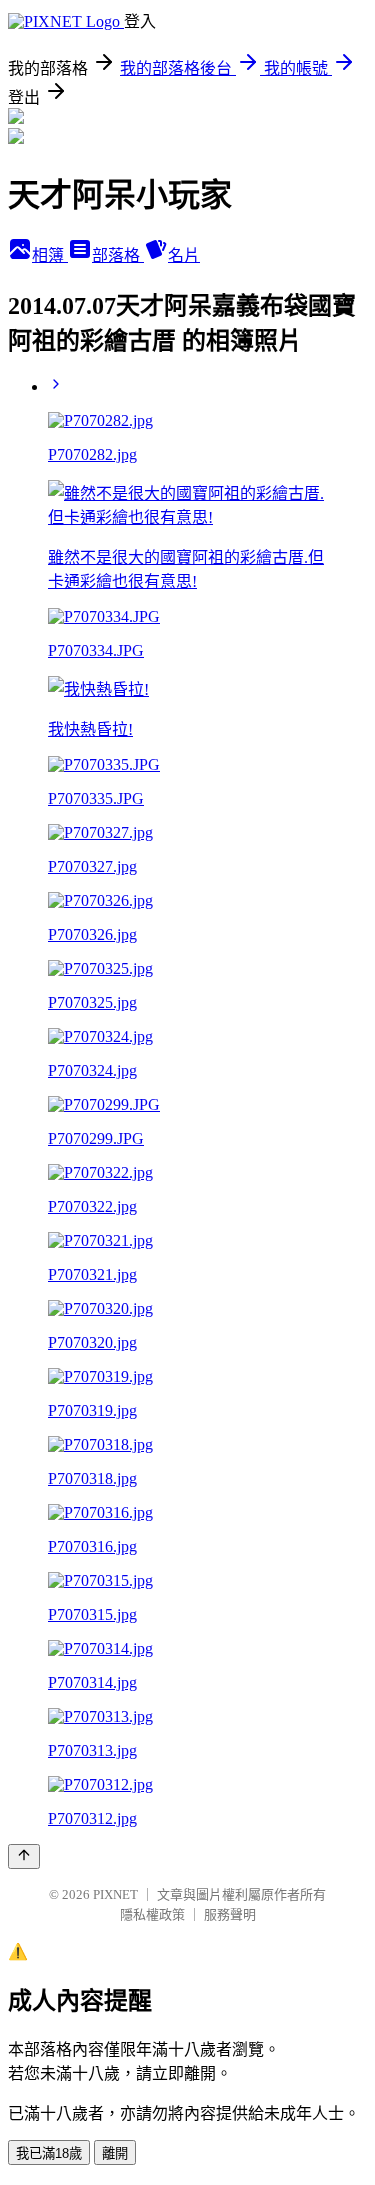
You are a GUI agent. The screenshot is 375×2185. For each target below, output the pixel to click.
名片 (184, 255)
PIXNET (115, 1894)
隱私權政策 (152, 1914)
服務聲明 (230, 1914)
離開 (115, 2153)
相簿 (50, 255)
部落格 (118, 255)
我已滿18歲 (49, 2153)
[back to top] (24, 1856)
